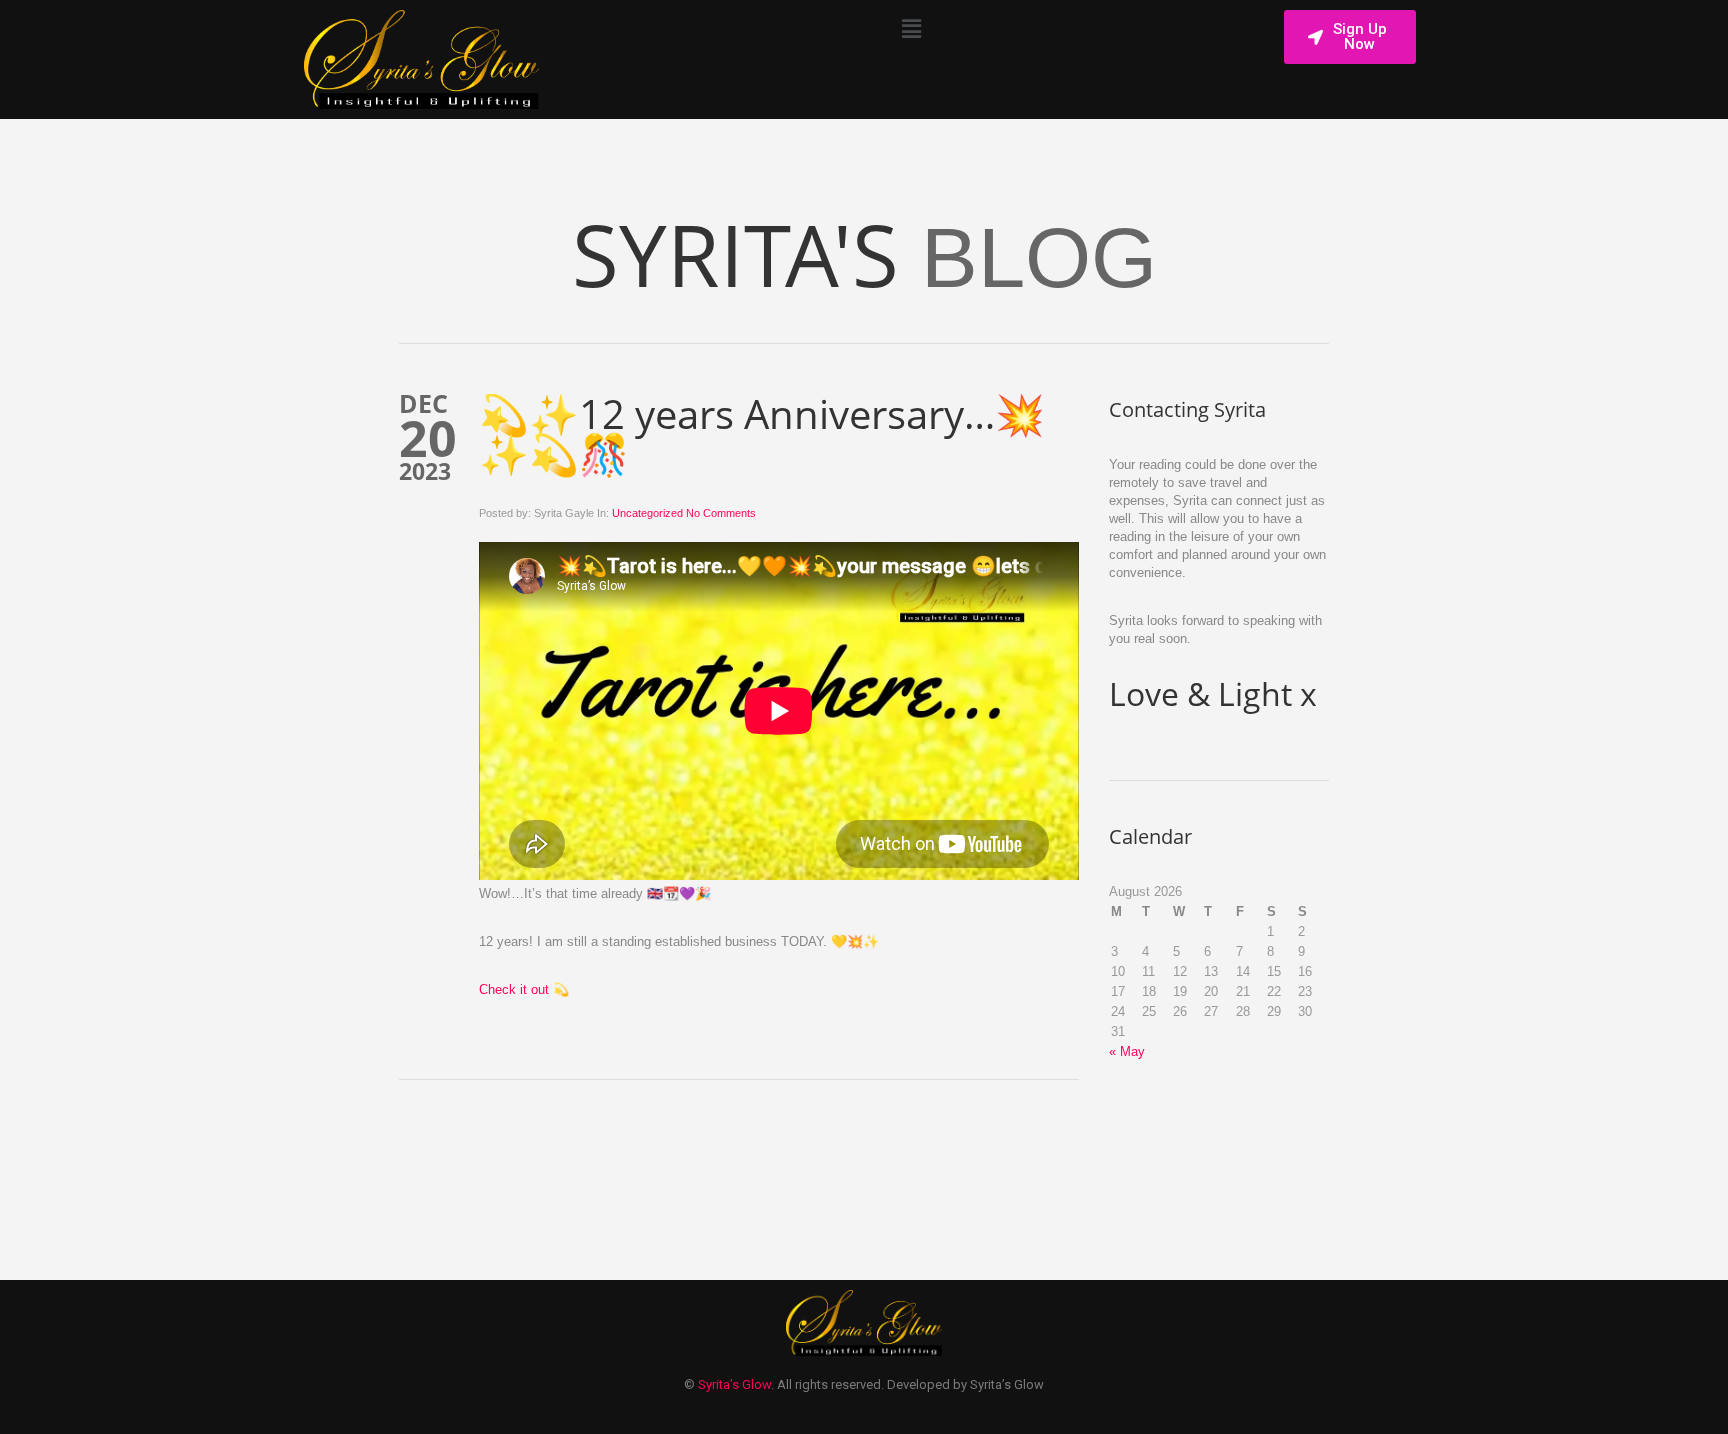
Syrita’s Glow (734, 1384)
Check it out (514, 989)
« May (1127, 1051)
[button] (911, 29)
